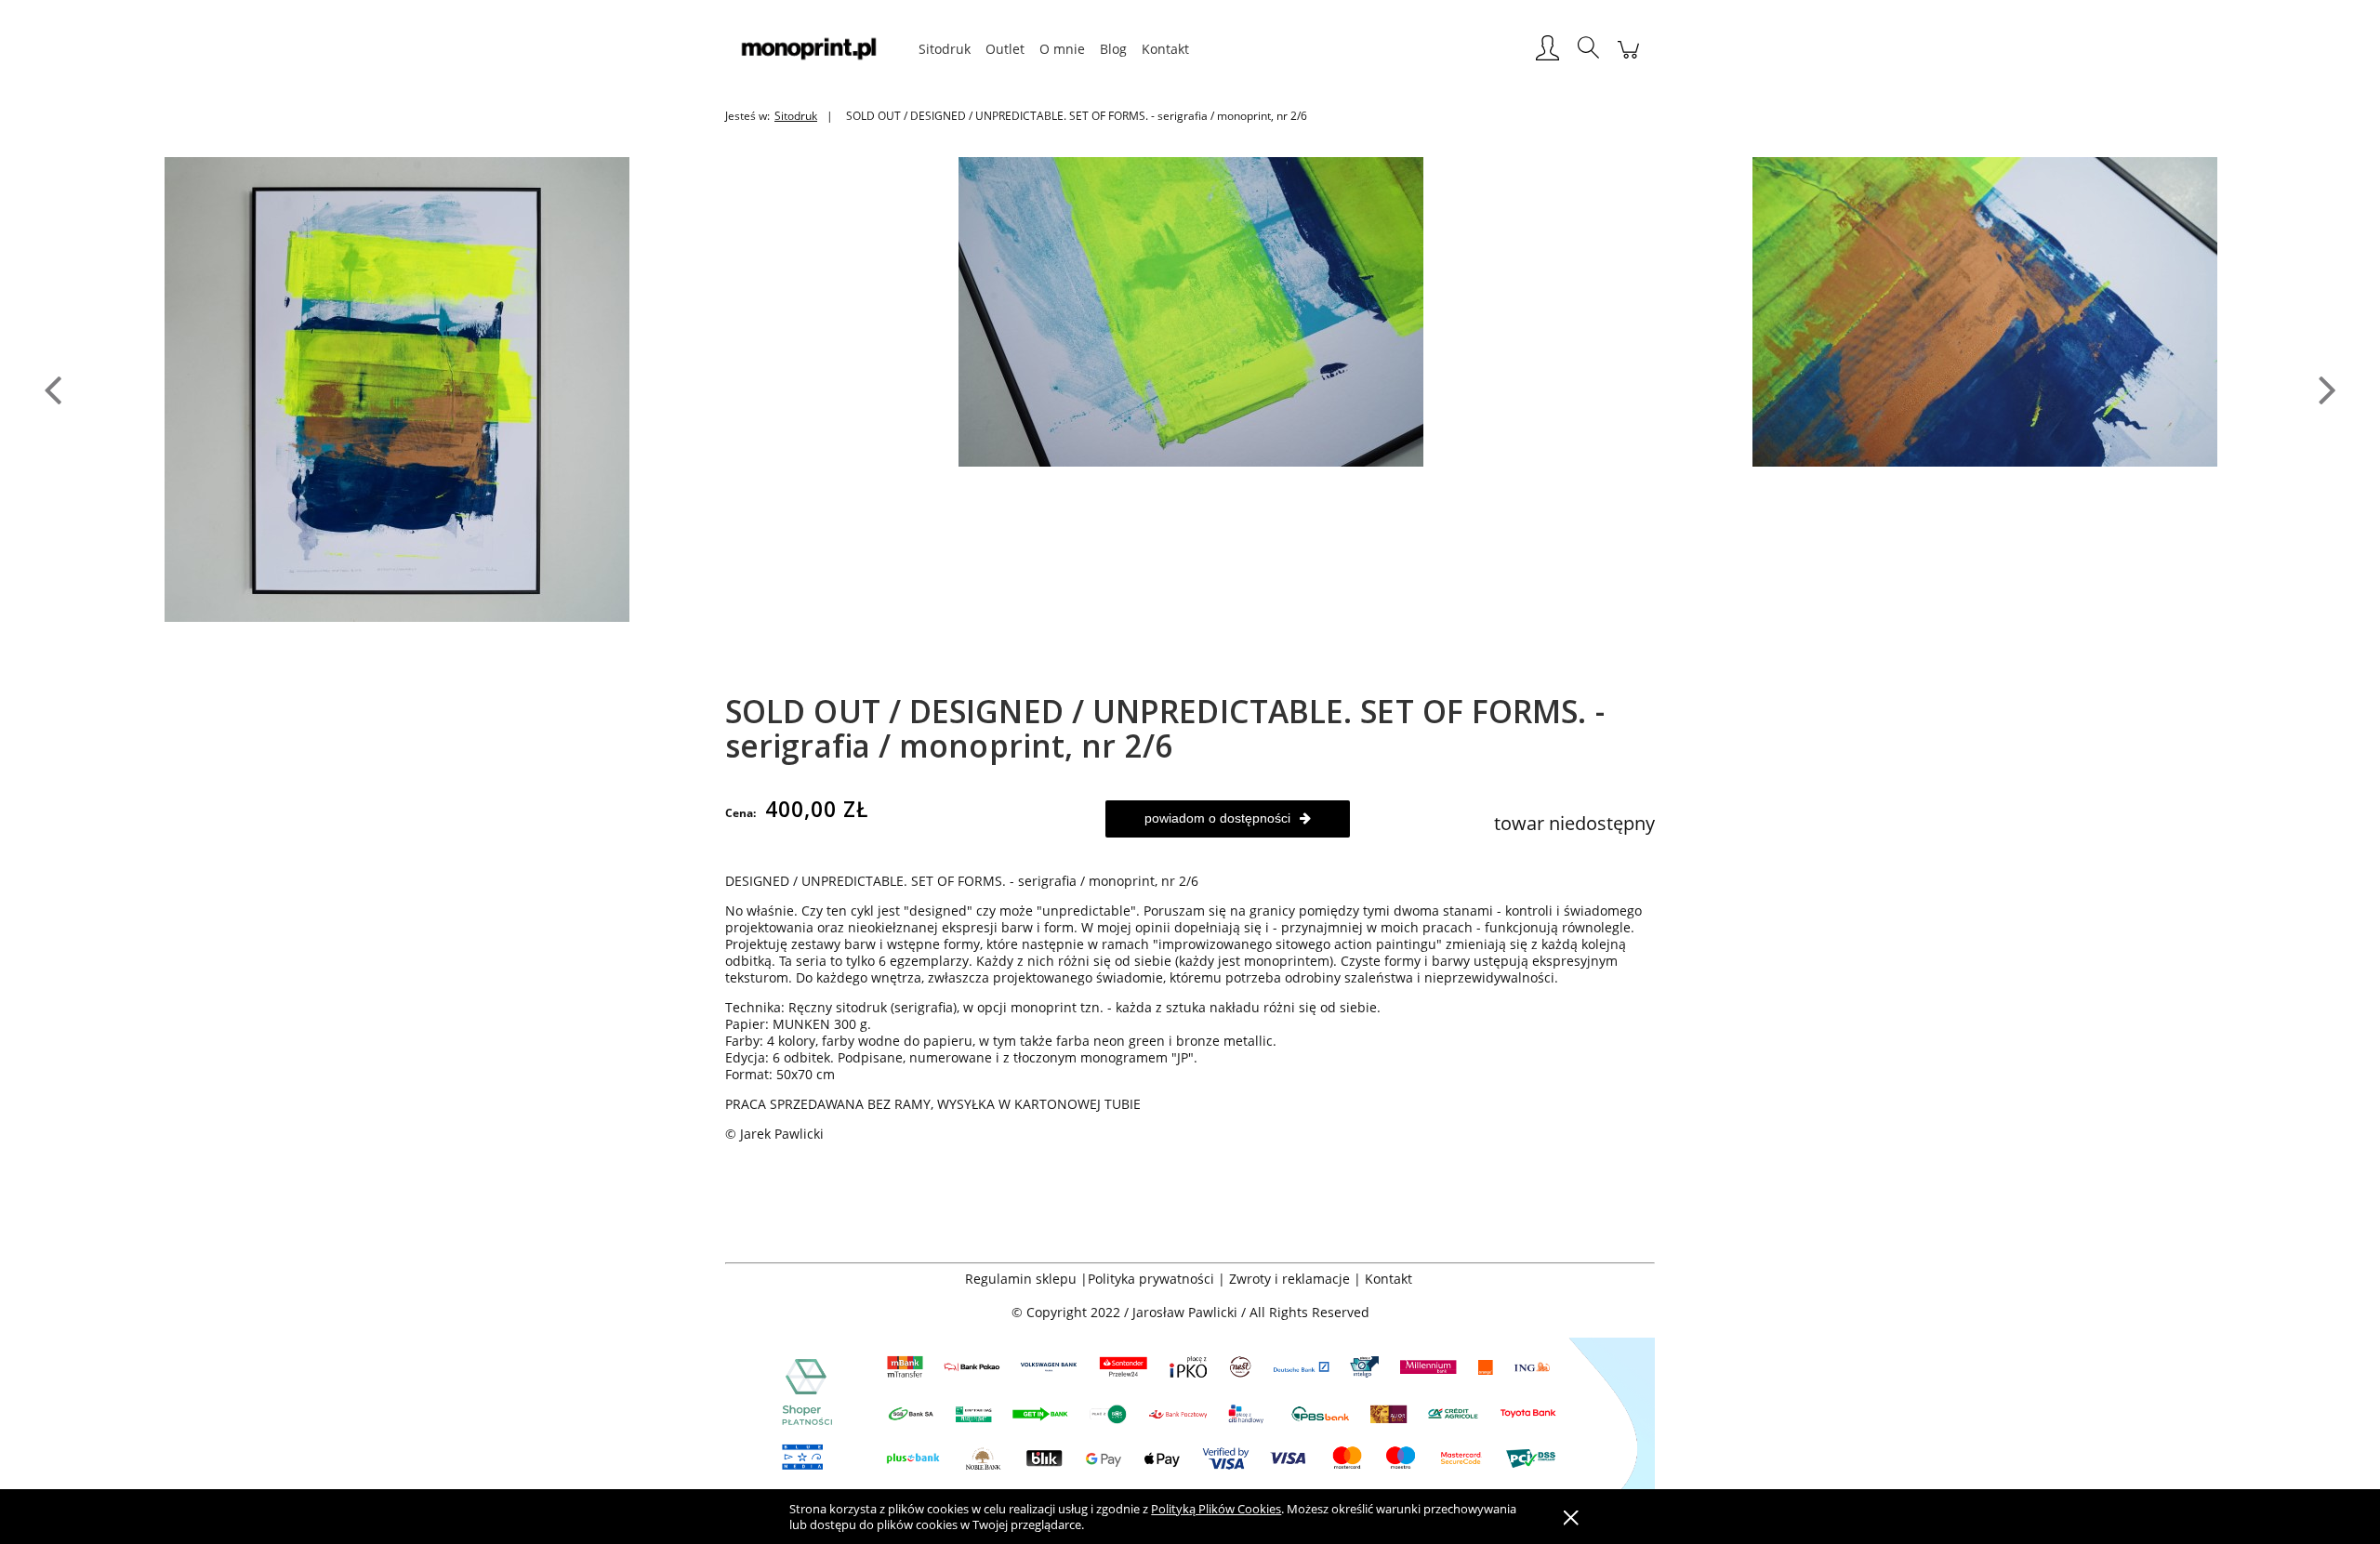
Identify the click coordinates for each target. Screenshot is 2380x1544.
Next (2327, 389)
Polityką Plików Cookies (1216, 1509)
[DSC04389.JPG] (1191, 310)
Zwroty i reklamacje (1289, 1279)
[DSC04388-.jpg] (397, 388)
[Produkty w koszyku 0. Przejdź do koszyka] (1628, 59)
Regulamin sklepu (1021, 1279)
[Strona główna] (818, 49)
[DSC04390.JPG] (1985, 310)
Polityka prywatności (1151, 1279)
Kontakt (1390, 1279)
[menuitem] (945, 49)
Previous (53, 389)
